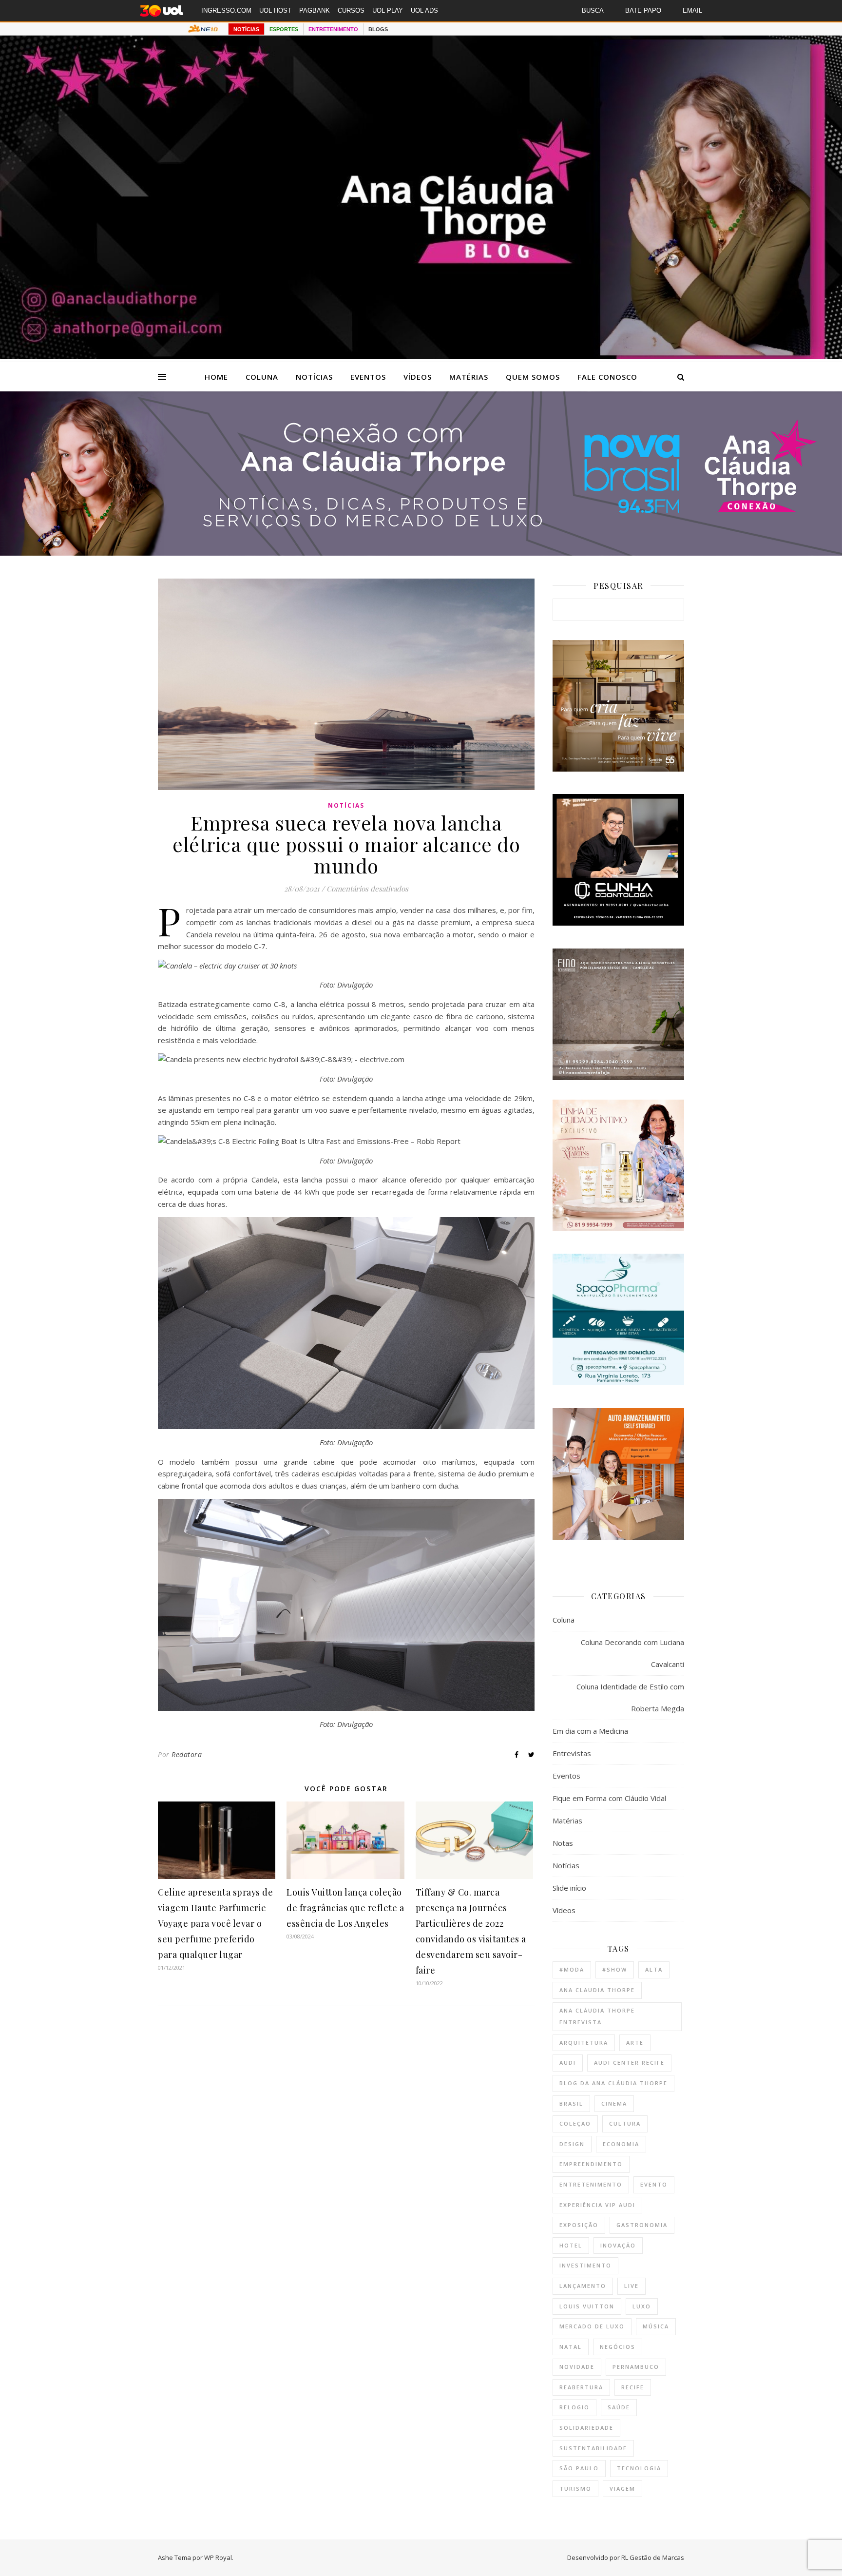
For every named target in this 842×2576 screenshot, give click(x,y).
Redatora (187, 1754)
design (572, 2144)
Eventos (368, 377)
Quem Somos (533, 377)
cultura (625, 2123)
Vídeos (418, 377)
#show (615, 1969)
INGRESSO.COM (226, 10)
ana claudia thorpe (597, 1990)
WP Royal (218, 2557)
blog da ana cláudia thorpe (613, 2083)
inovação (618, 2245)
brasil (571, 2103)
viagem (622, 2489)
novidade (577, 2367)
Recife (633, 2387)
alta (654, 1969)
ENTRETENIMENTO (333, 29)
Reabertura (581, 2387)
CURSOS (351, 10)
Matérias (469, 377)
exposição (579, 2225)
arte (635, 2043)
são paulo (579, 2468)
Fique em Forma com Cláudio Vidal (609, 1798)
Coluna (262, 377)
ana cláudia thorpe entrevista (597, 2016)
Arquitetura (584, 2043)
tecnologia (639, 2468)
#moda (572, 1969)
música (656, 2326)
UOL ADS (424, 10)
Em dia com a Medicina (590, 1731)
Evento (654, 2184)
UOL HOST (275, 10)
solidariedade (586, 2428)
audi (568, 2063)
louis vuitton (587, 2306)
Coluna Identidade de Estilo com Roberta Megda (630, 1697)
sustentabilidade (593, 2448)
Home (216, 377)
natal (571, 2347)
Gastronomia (642, 2225)
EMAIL (692, 10)
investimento (585, 2265)
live (631, 2286)
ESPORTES (284, 29)
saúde (619, 2407)
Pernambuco (636, 2367)
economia (621, 2144)
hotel (571, 2245)
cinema (614, 2103)
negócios (618, 2347)
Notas (563, 1843)
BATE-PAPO (643, 10)
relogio (574, 2407)
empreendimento (591, 2164)
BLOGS (378, 29)
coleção (575, 2123)
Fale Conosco (607, 377)
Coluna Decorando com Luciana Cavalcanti (632, 1653)
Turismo (575, 2489)
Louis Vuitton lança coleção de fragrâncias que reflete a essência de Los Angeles (345, 1908)
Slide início (569, 1888)
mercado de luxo (592, 2326)
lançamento (583, 2286)
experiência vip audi (597, 2205)
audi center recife (629, 2063)
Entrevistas (572, 1753)
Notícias (314, 377)
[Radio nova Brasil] (421, 553)
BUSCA (593, 10)
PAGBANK (315, 10)
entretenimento (591, 2184)
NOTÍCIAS (246, 29)
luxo (642, 2306)
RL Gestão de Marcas (653, 2557)
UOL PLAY (388, 10)
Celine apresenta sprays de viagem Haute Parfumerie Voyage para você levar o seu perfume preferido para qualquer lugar (215, 1923)
